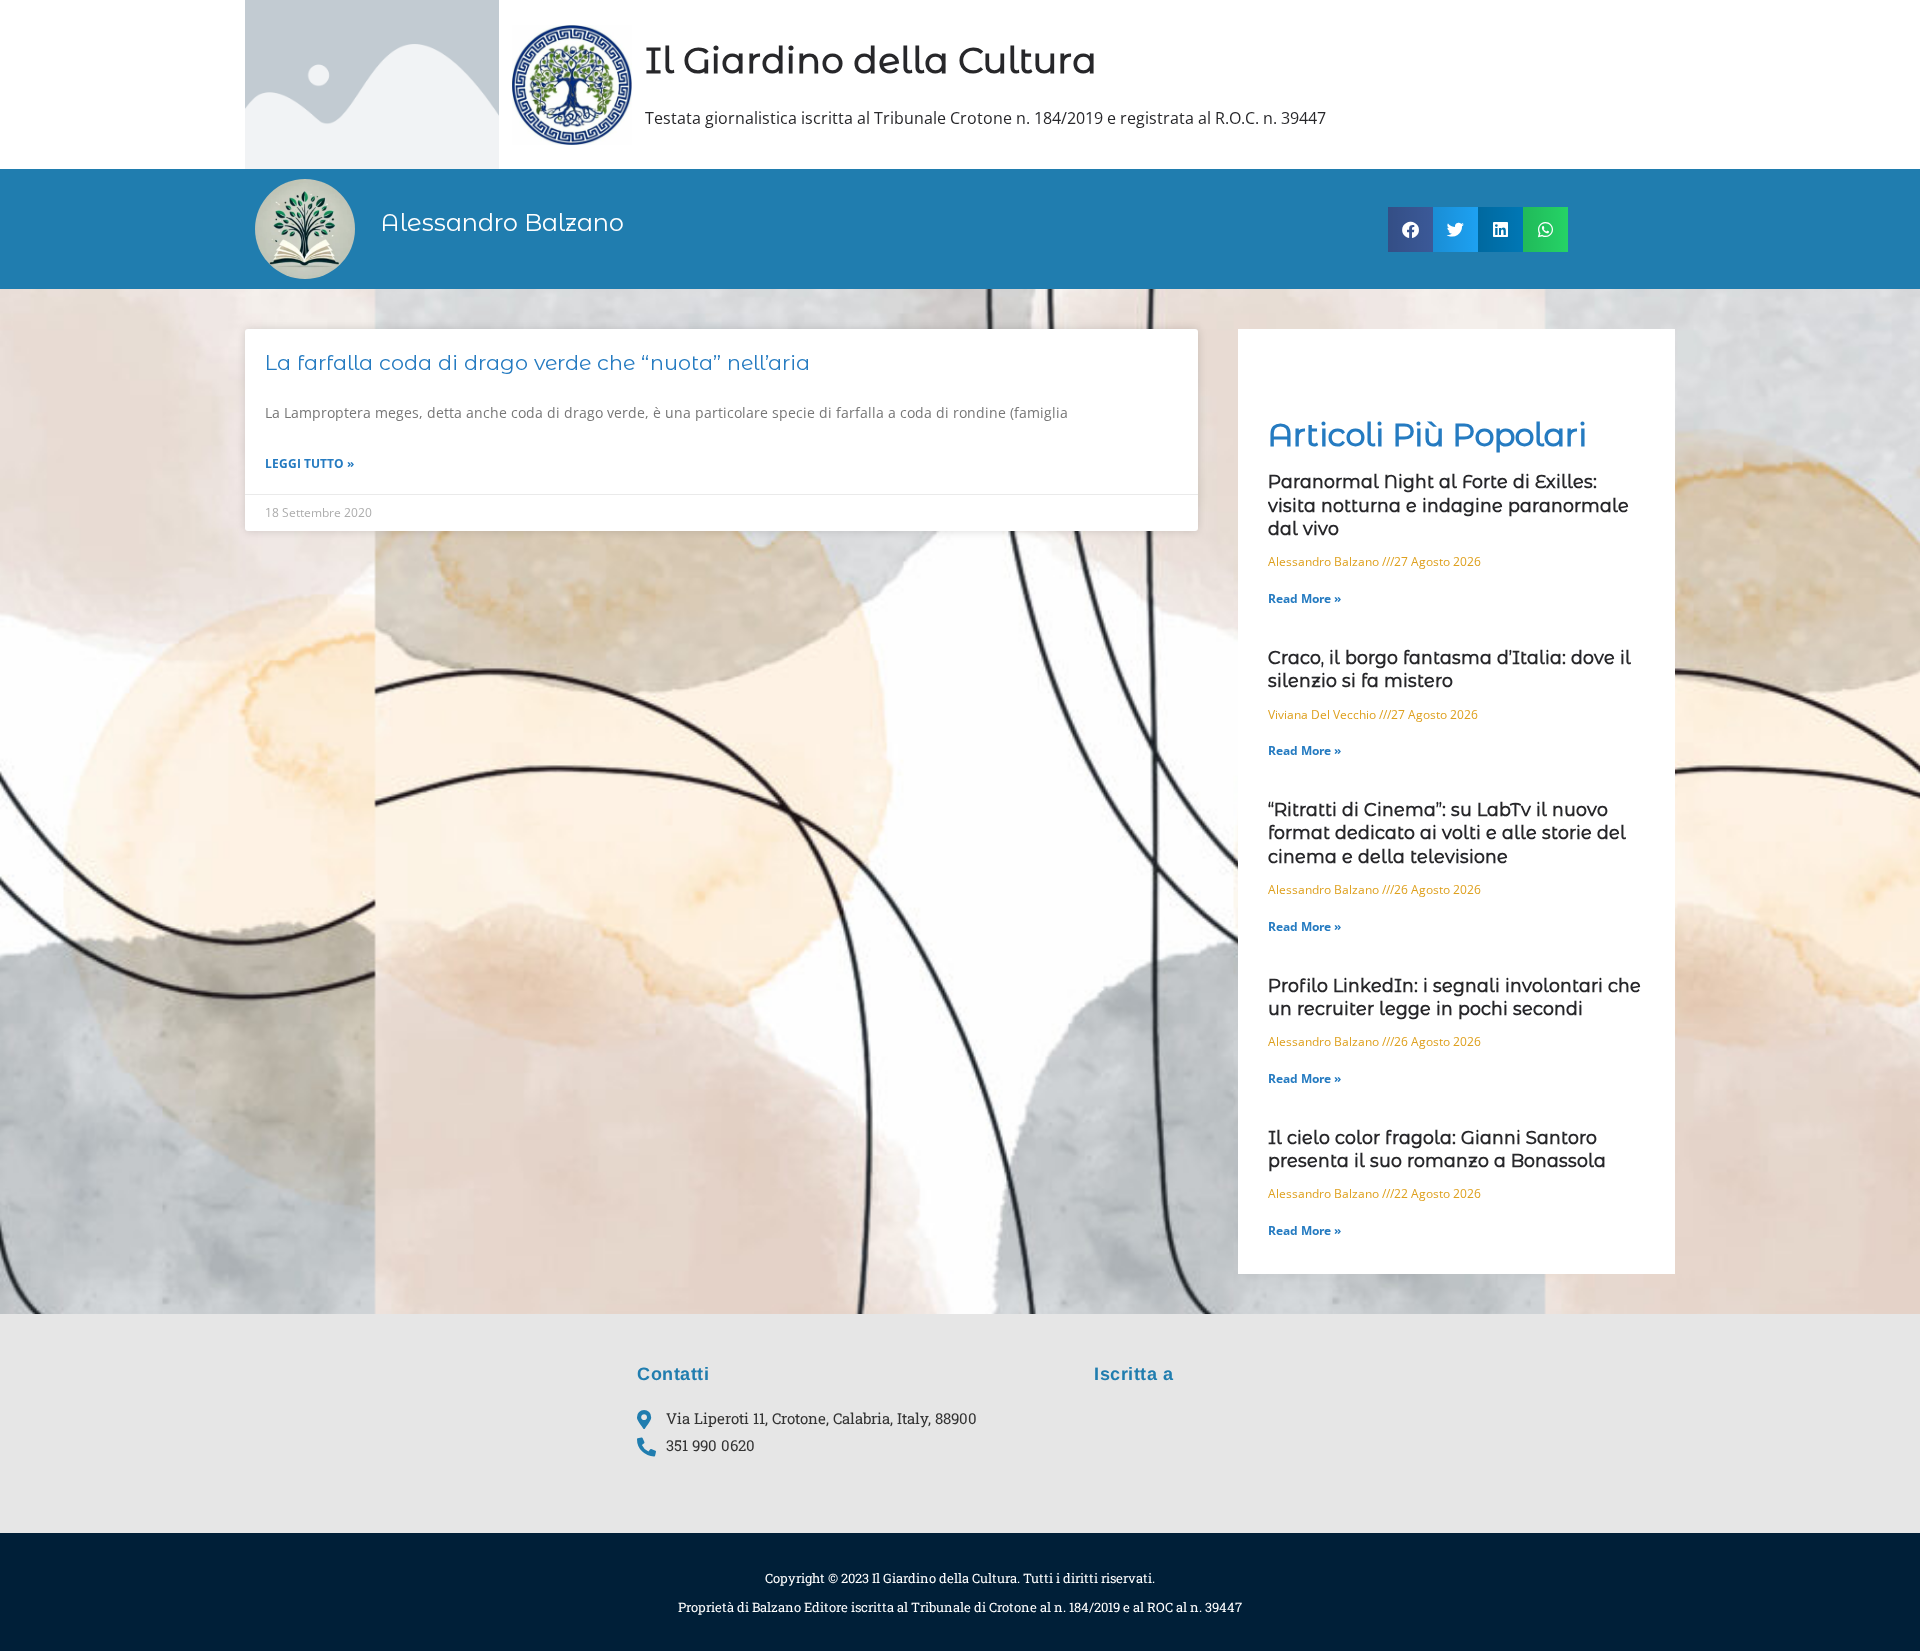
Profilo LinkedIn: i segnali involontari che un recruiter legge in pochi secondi (1454, 997)
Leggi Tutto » (309, 463)
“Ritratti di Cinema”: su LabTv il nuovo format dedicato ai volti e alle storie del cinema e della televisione (1447, 833)
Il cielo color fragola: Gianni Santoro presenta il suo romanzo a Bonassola (1437, 1149)
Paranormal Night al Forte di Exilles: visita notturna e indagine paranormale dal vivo (1448, 505)
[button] (1410, 229)
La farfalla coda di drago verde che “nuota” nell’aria (537, 362)
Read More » (1304, 598)
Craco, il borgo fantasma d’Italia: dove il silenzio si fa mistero (1449, 669)
